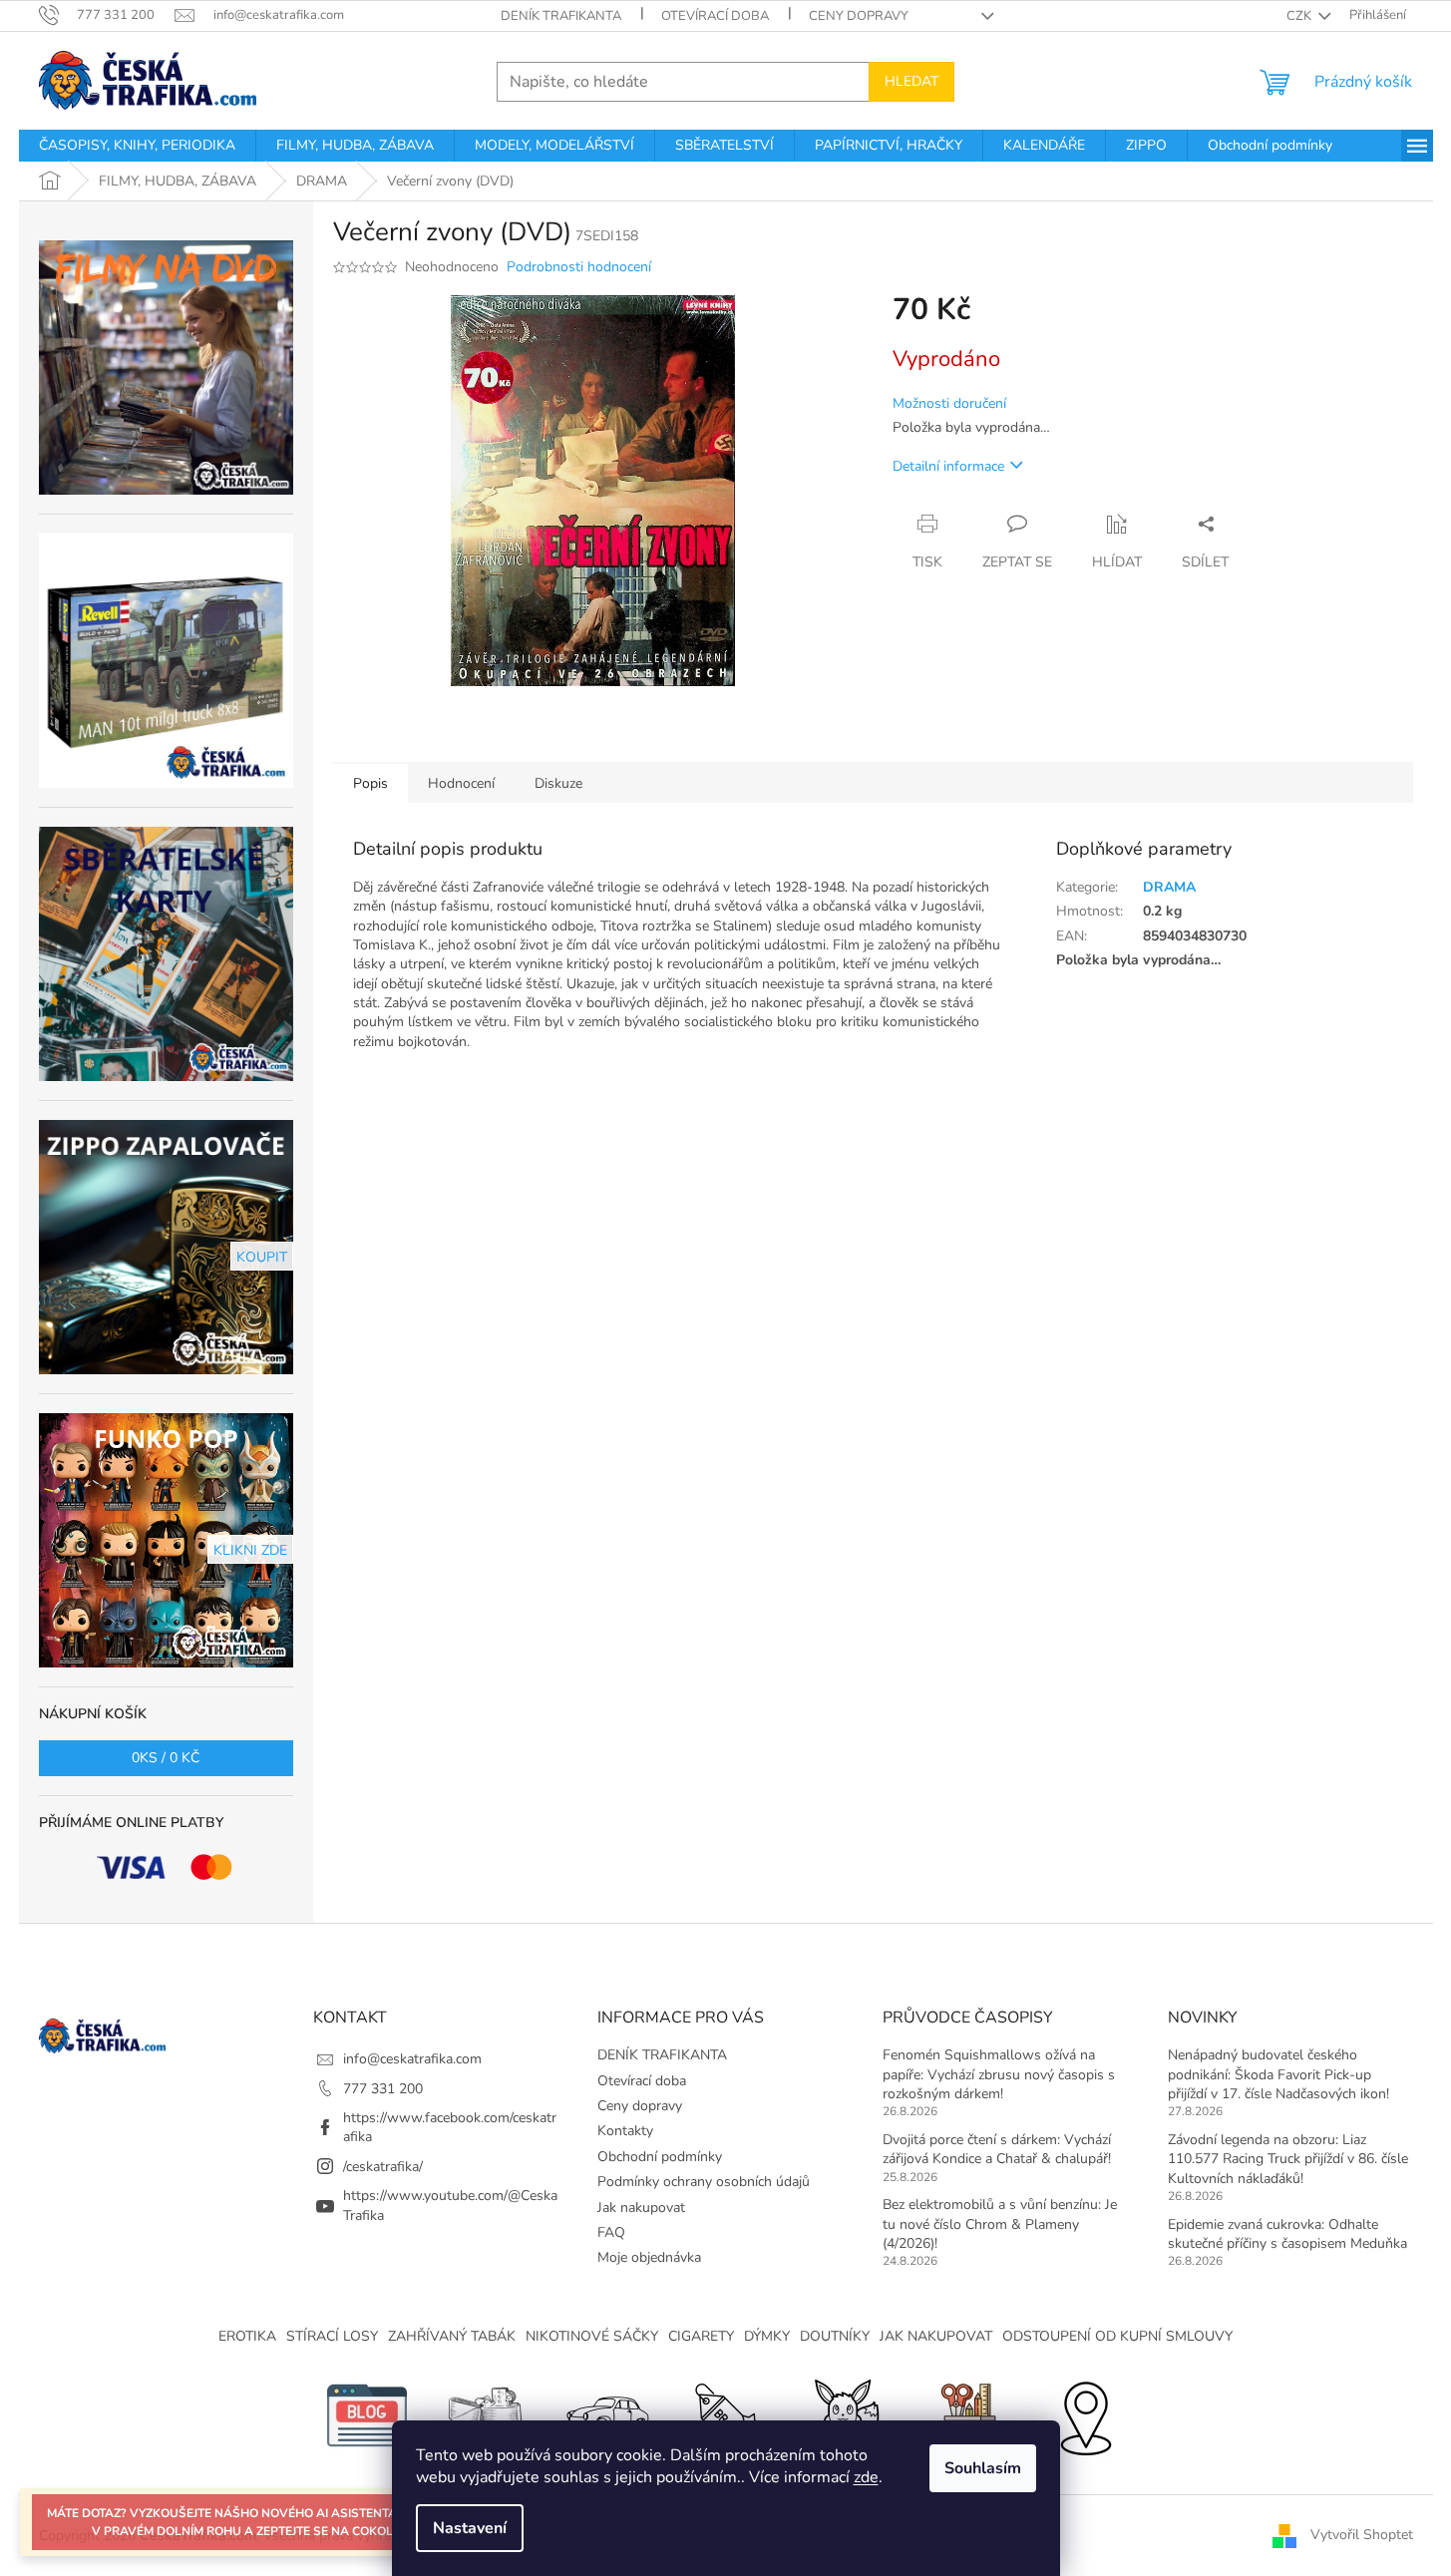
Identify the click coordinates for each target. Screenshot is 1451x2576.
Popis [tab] (370, 783)
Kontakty (625, 2131)
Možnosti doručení (949, 403)
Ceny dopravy (859, 16)
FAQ (611, 2232)
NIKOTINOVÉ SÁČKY (592, 2336)
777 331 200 (383, 2089)
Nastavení (470, 2528)
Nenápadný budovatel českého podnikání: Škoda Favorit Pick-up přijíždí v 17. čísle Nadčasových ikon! (1278, 2074)
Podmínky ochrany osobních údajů (704, 2182)
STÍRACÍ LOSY (332, 2336)
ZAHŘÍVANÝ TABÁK (452, 2336)
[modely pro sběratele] (606, 2414)
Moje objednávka (649, 2257)
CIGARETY (701, 2336)
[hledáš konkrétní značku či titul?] (726, 2414)
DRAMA (1169, 887)
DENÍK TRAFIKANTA (561, 16)
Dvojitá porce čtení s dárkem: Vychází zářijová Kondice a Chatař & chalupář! (997, 2149)
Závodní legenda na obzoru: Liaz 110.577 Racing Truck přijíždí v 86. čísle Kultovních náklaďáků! (1288, 2159)
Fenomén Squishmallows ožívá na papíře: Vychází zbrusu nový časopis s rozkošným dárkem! (999, 2074)
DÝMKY (767, 2336)
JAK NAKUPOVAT (936, 2336)
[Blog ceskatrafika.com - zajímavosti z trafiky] (367, 2414)
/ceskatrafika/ (383, 2167)
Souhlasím (983, 2468)
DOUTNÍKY (835, 2336)
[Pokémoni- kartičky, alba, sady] (846, 2414)
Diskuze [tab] (558, 783)
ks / (166, 1758)
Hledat (911, 81)
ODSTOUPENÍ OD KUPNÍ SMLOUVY (1117, 2336)
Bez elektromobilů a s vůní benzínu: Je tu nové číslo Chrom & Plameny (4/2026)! (1000, 2224)
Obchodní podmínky (660, 2157)
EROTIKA (247, 2336)
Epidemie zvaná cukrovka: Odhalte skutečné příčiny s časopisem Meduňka (1287, 2234)
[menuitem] (137, 146)
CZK (1300, 16)
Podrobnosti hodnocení (579, 267)
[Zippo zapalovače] (487, 2414)
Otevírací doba (715, 16)
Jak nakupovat (641, 2208)
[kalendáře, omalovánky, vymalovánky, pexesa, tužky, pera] (965, 2414)
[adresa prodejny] (1085, 2414)
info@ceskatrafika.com (412, 2059)
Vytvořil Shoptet (1362, 2535)
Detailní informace (948, 466)
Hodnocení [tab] (461, 783)
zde (866, 2477)
